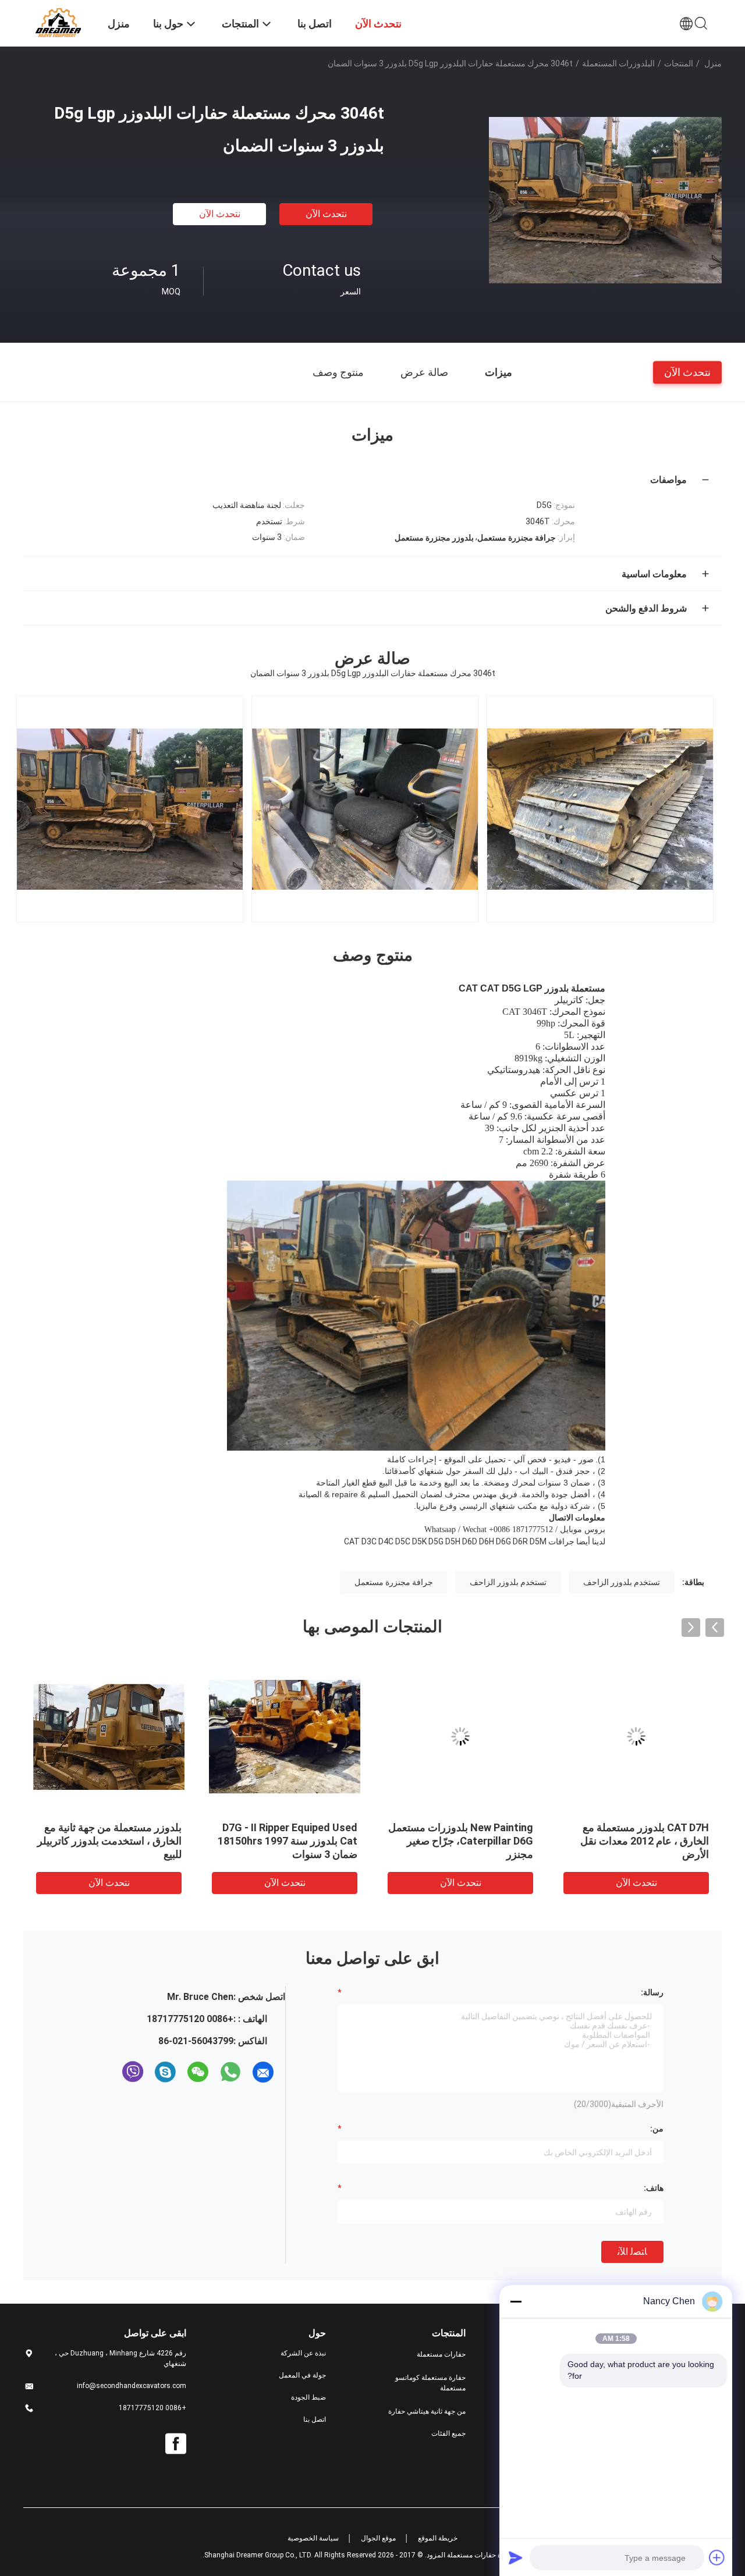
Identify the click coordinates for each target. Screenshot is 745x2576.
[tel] (112, 2072)
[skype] (165, 2072)
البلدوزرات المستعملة (618, 63)
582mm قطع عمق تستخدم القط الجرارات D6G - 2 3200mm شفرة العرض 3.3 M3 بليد (463, 1841)
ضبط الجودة (308, 2397)
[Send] (516, 2557)
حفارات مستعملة (441, 2354)
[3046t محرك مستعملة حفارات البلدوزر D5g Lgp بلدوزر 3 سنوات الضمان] (605, 200)
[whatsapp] (230, 2072)
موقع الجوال (378, 2538)
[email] (263, 2072)
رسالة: (652, 1992)
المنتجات (679, 63)
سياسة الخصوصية (313, 2538)
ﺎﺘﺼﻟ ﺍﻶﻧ (632, 2252)
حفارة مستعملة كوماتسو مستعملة (430, 2383)
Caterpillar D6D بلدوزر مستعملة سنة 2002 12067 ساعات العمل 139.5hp (286, 1841)
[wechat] (198, 2072)
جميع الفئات (448, 2433)
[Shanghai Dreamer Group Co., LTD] (58, 22)
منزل (713, 63)
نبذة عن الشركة (303, 2353)
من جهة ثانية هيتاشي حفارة (427, 2411)
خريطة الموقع (438, 2538)
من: (657, 2129)
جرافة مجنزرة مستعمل (394, 1582)
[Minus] (516, 2301)
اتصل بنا (315, 2419)
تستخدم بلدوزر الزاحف (622, 1582)
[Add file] (717, 2557)
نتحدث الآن (326, 214)
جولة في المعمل (302, 2375)
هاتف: (654, 2188)
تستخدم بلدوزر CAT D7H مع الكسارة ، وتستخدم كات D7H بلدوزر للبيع (647, 1841)
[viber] (133, 2072)
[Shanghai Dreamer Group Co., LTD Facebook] (176, 2444)
